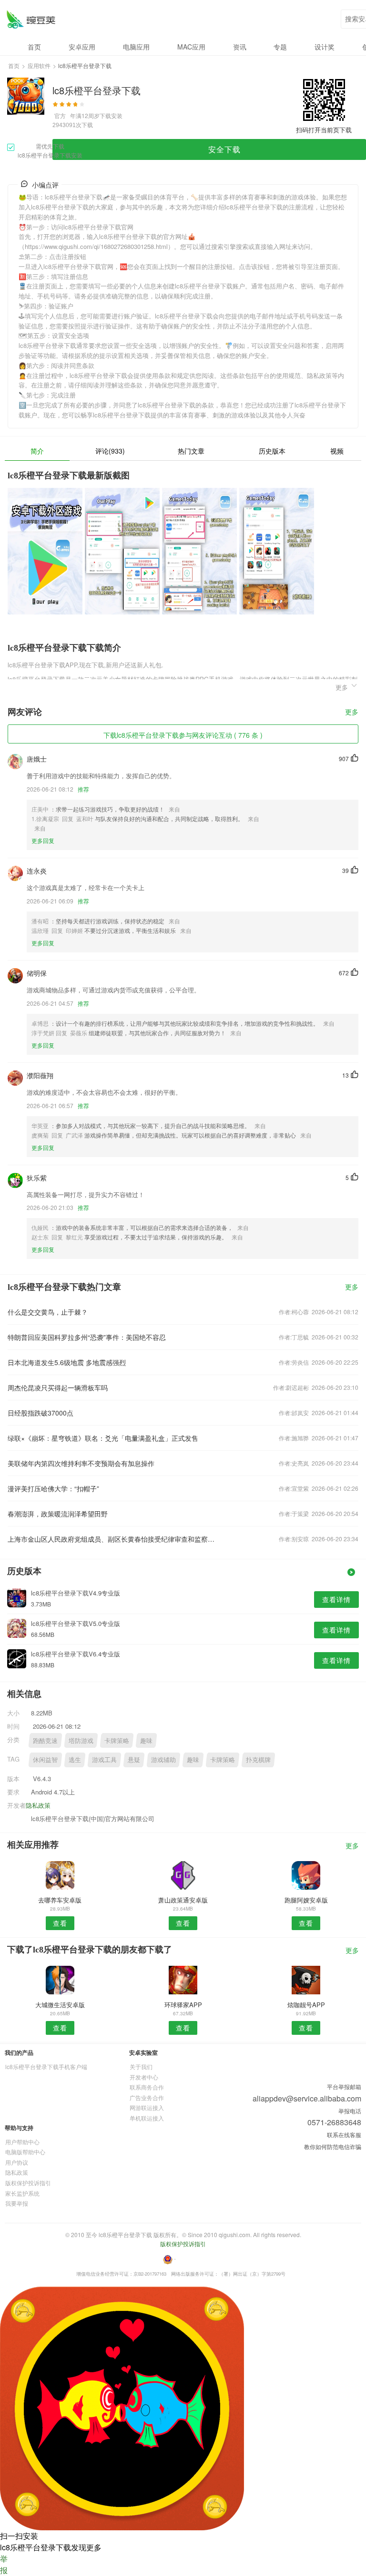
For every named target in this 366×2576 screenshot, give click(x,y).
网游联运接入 (147, 2107)
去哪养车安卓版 (60, 1900)
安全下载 (224, 149)
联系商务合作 (147, 2087)
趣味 (146, 1740)
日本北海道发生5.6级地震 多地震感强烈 (67, 1362)
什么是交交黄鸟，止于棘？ (48, 1312)
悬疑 (134, 1759)
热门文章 (191, 451)
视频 (337, 451)
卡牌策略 (117, 1740)
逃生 (75, 1759)
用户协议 (17, 2162)
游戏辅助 (163, 1759)
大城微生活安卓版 (60, 2005)
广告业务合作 (147, 2097)
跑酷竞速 (45, 1740)
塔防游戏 (81, 1740)
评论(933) (110, 451)
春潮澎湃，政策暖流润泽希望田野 (58, 1514)
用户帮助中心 (22, 2142)
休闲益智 (45, 1759)
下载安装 (111, 115)
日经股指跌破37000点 (41, 1413)
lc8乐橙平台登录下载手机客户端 (46, 2066)
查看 (60, 1923)
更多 (352, 712)
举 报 (4, 2564)
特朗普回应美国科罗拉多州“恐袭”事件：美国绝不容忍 (87, 1337)
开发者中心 (144, 2077)
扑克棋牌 (258, 1759)
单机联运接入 (147, 2118)
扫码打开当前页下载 (324, 130)
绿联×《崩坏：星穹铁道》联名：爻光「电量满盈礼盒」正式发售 (103, 1438)
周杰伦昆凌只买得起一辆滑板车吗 (58, 1387)
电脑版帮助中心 (25, 2152)
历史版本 (272, 451)
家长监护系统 (22, 2193)
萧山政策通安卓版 (183, 1900)
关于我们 (141, 2066)
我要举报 (17, 2203)
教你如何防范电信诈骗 (333, 2146)
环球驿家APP (183, 2005)
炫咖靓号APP (306, 2005)
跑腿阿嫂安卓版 (306, 1900)
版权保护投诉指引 (28, 2183)
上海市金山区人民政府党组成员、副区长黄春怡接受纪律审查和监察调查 (113, 1539)
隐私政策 (38, 1805)
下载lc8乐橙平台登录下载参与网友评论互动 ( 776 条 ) (183, 735)
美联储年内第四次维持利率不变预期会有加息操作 (81, 1463)
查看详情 (336, 1599)
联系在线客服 (344, 2135)
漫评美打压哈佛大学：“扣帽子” (53, 1488)
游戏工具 (104, 1759)
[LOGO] (31, 19)
